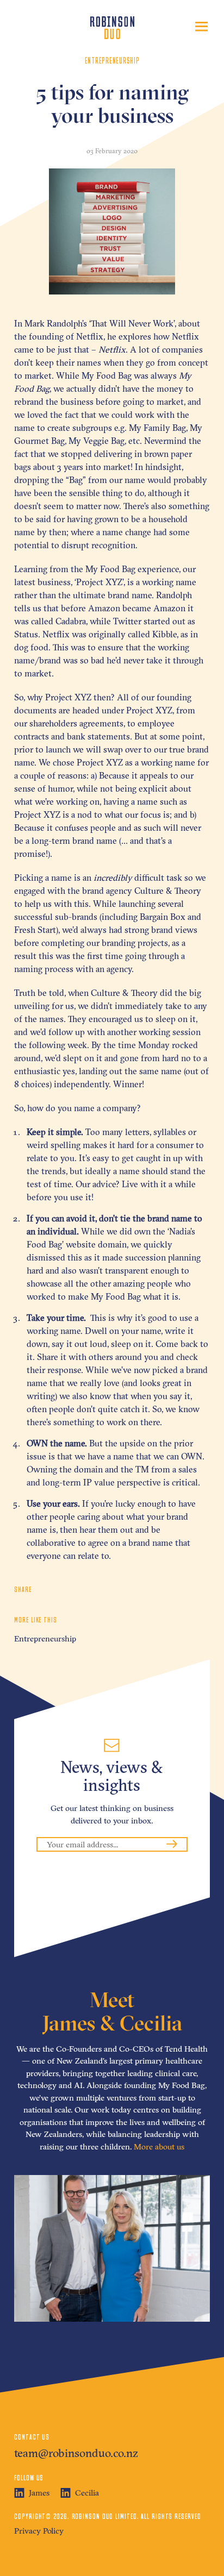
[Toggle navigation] (201, 27)
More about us (159, 2146)
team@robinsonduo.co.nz (76, 2453)
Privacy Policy (39, 2531)
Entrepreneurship (45, 1638)
